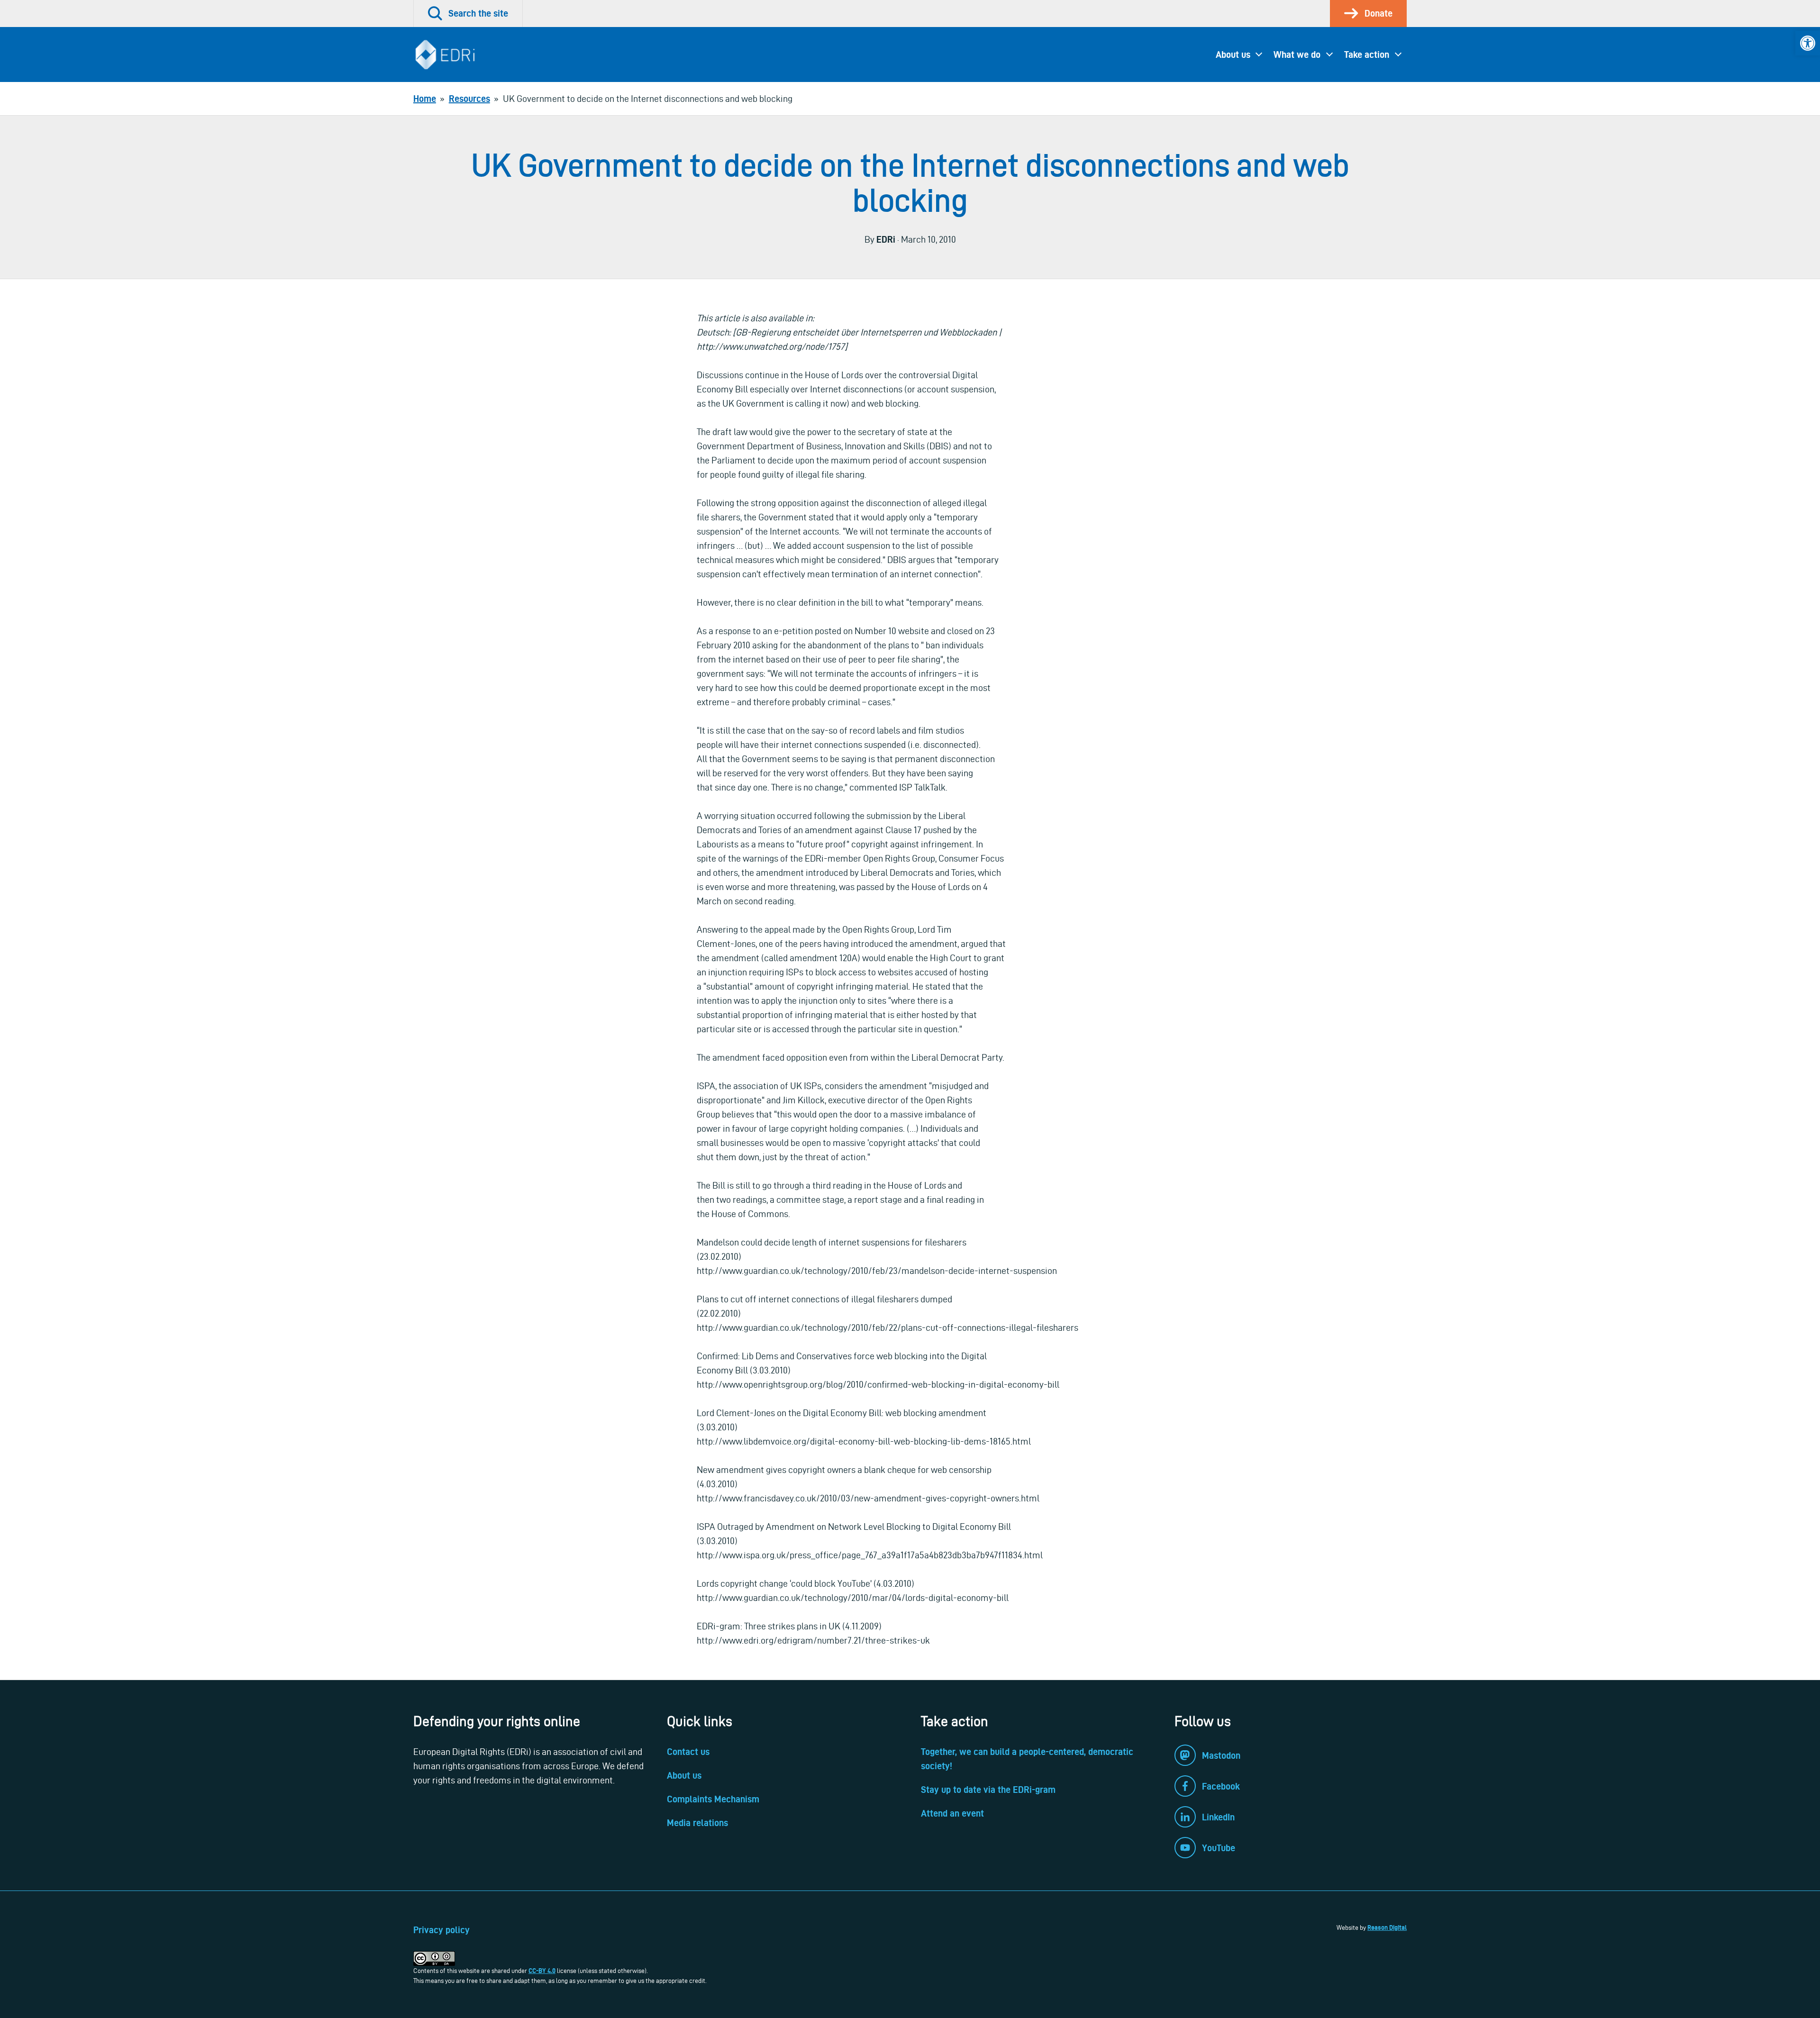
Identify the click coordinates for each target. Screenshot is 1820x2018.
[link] (1808, 43)
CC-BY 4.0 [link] (542, 1971)
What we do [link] (1297, 55)
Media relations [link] (697, 1823)
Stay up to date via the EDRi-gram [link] (988, 1790)
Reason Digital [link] (1387, 1927)
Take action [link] (1367, 55)
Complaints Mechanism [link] (713, 1799)
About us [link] (1233, 55)
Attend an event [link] (952, 1813)
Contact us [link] (688, 1752)
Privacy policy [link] (441, 1930)
